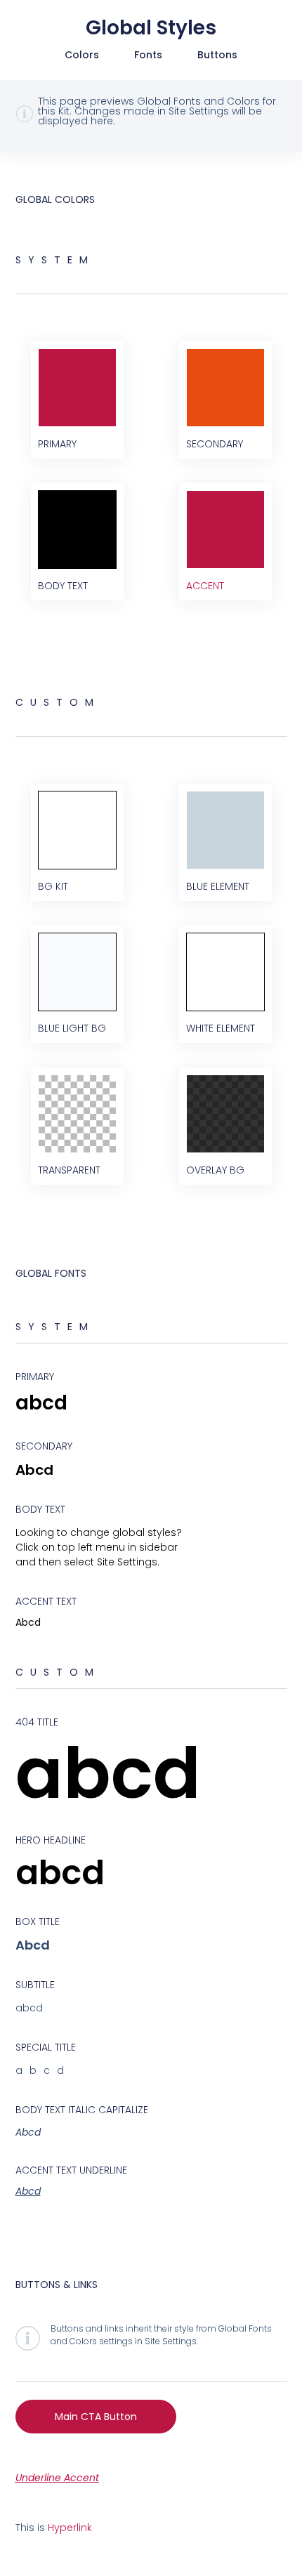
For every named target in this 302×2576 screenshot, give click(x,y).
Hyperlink (70, 2528)
